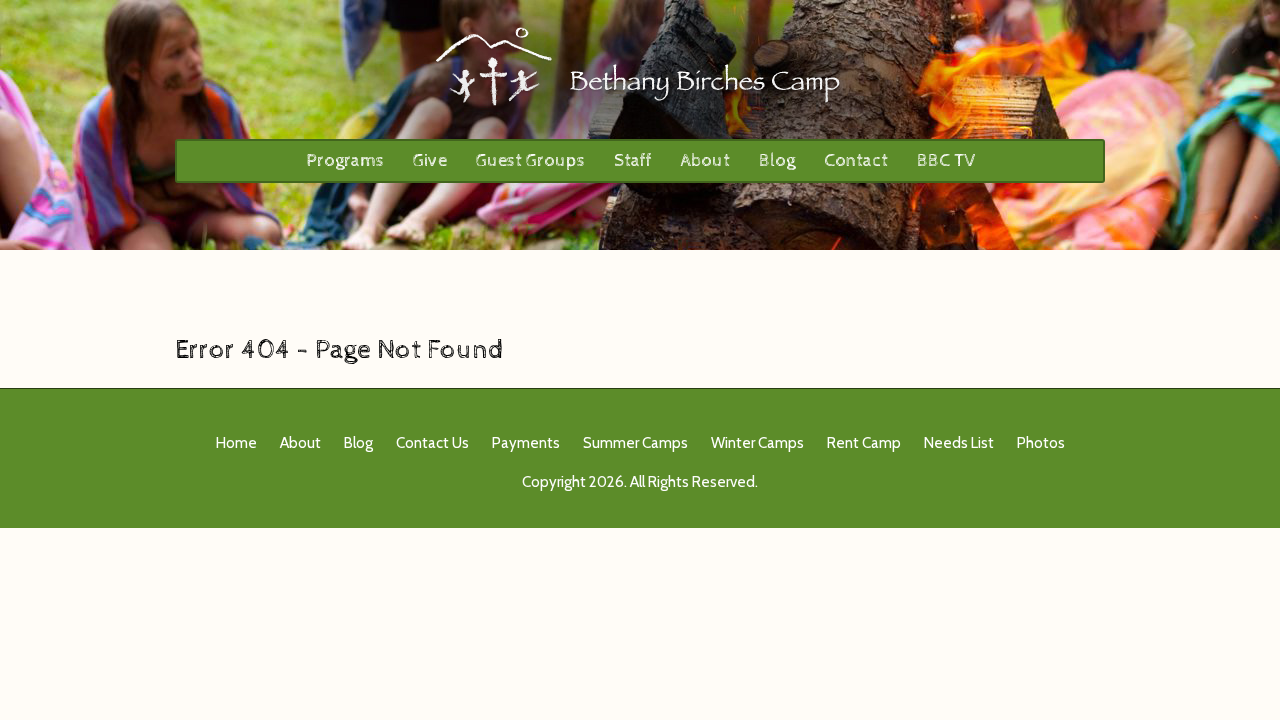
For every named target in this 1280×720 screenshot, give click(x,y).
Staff (633, 160)
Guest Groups (530, 160)
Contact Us (432, 443)
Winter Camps (757, 443)
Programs (345, 160)
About (705, 160)
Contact (856, 160)
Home (236, 443)
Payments (526, 443)
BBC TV (946, 160)
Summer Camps (635, 443)
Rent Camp (864, 443)
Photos (1041, 443)
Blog (777, 160)
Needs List (959, 443)
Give (430, 160)
